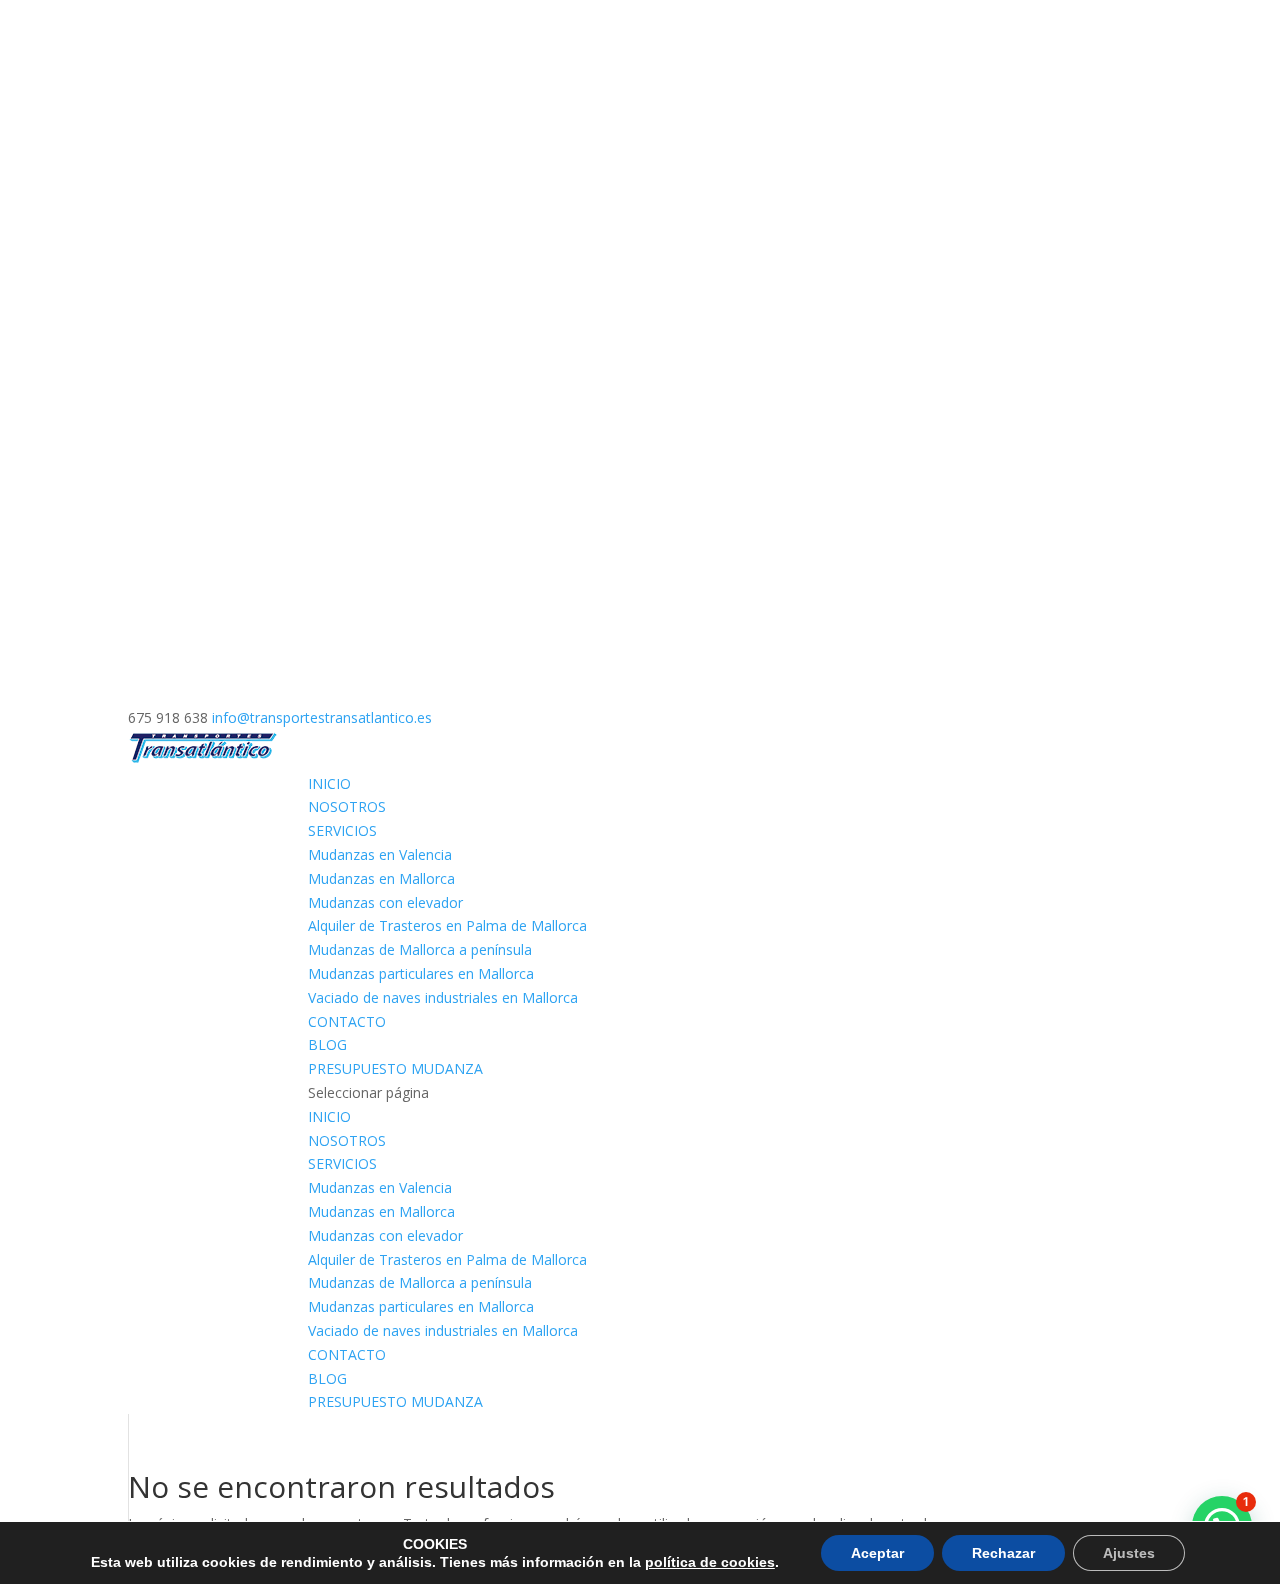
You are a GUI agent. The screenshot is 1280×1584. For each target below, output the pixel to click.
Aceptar (877, 1553)
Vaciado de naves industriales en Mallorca (443, 997)
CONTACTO (347, 1021)
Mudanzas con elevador (385, 902)
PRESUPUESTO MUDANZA (395, 1068)
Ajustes (1129, 1553)
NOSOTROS (347, 806)
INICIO (329, 783)
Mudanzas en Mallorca (381, 878)
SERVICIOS (342, 830)
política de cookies (710, 1562)
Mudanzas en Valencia (380, 854)
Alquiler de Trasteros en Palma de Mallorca (447, 925)
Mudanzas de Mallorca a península (420, 949)
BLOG (327, 1044)
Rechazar (1003, 1553)
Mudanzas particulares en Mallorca (421, 973)
